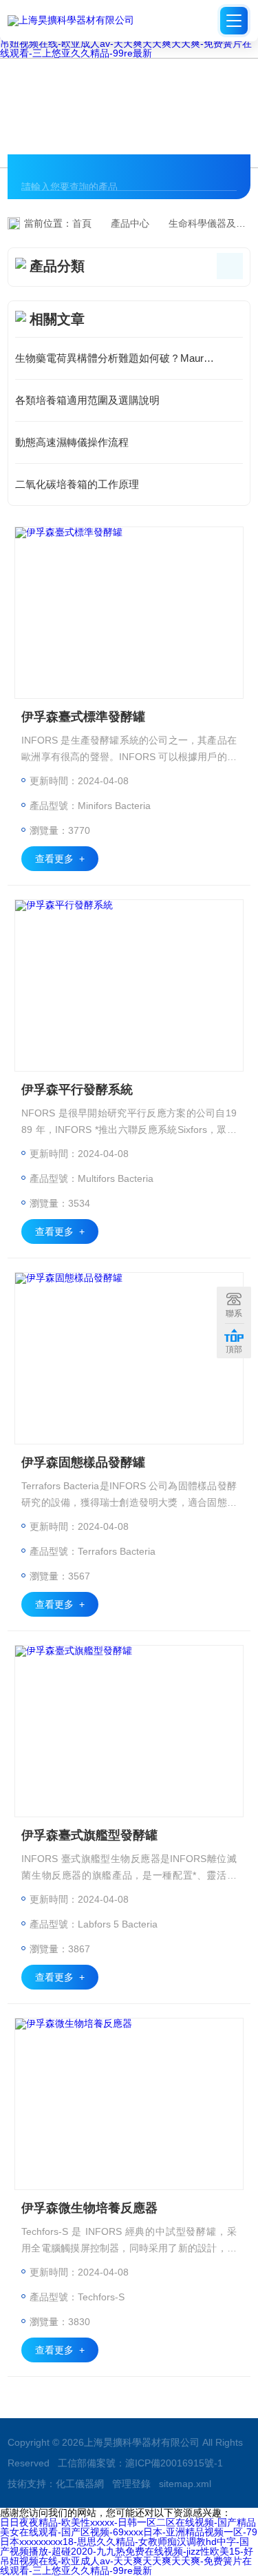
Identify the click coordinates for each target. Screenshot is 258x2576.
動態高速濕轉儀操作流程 (72, 442)
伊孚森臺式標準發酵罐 (83, 717)
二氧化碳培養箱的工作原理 (77, 484)
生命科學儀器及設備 (212, 223)
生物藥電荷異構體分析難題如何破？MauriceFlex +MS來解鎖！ (129, 358)
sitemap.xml (185, 2484)
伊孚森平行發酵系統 (77, 1090)
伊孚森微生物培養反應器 (89, 2208)
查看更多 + (60, 859)
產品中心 (130, 223)
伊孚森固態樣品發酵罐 (83, 1462)
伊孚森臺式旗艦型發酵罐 (89, 1835)
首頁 (82, 223)
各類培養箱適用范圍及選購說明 (87, 400)
